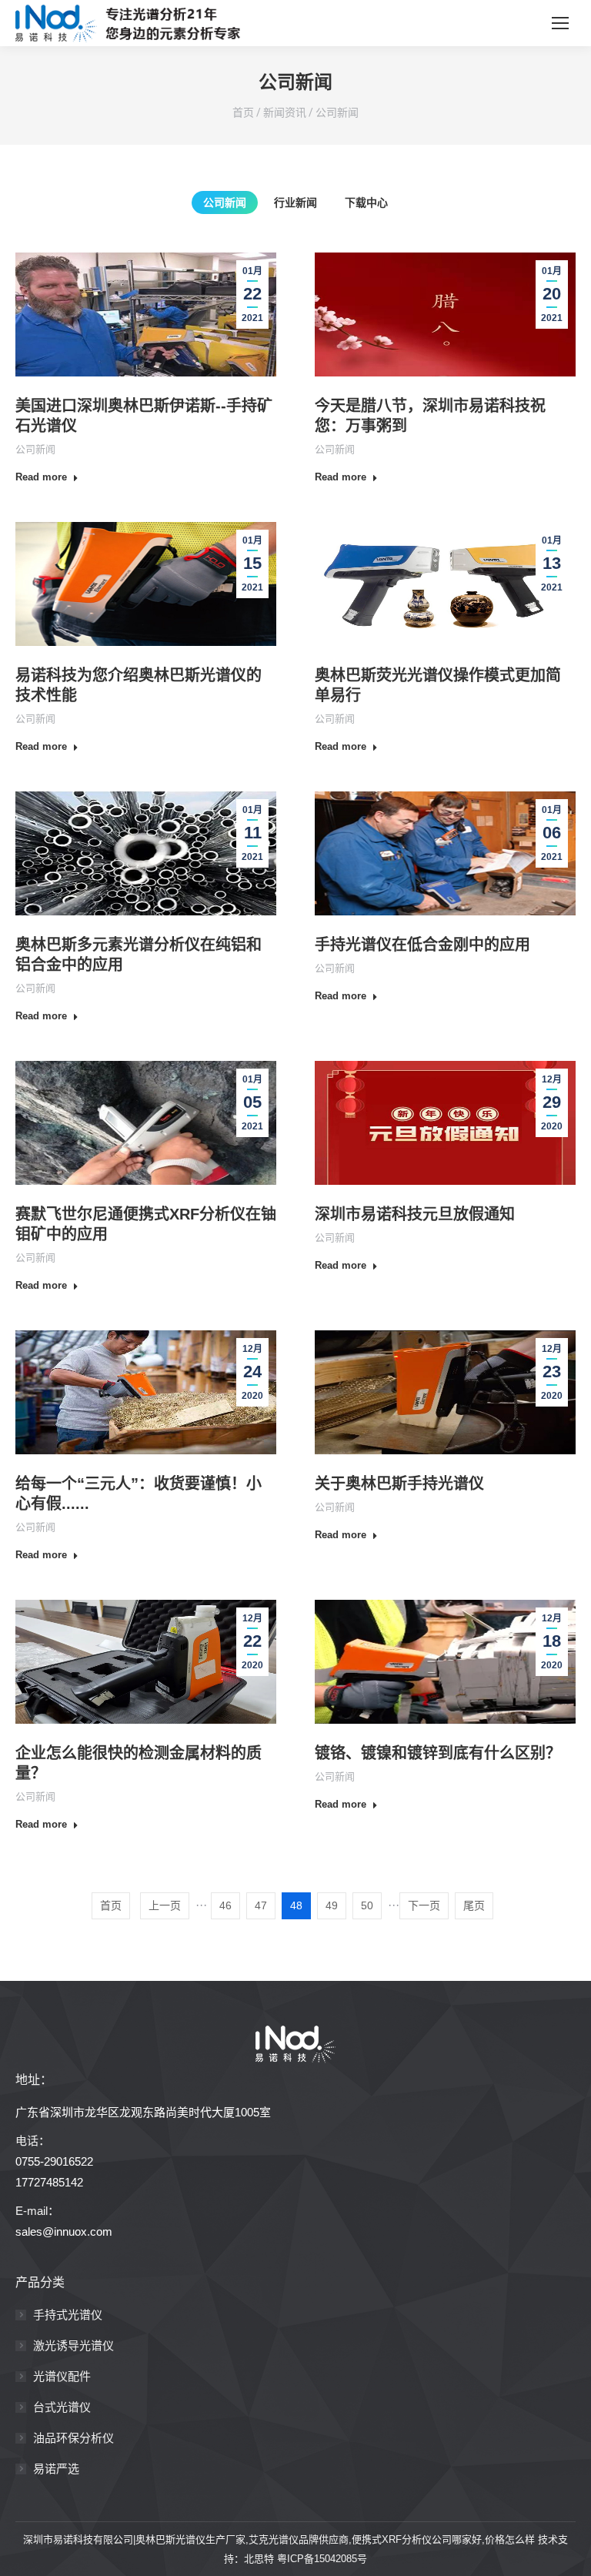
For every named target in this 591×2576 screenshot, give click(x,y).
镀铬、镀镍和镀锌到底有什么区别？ (438, 1753)
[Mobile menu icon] (560, 23)
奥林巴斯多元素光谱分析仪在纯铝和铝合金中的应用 (139, 955)
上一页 (165, 1905)
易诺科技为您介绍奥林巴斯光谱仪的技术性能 (139, 685)
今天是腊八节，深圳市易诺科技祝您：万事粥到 (430, 416)
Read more (41, 477)
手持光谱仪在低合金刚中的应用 (422, 945)
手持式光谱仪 (68, 2315)
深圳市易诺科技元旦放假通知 (415, 1214)
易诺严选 (56, 2469)
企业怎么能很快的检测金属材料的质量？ (139, 1763)
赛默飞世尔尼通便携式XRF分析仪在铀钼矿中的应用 (146, 1224)
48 (296, 1905)
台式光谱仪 (62, 2407)
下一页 (424, 1905)
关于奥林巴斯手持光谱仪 (399, 1484)
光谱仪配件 (62, 2376)
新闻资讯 (285, 112)
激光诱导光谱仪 (73, 2345)
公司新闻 (337, 112)
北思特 (259, 2559)
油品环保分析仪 (73, 2438)
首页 (243, 112)
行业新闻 (295, 202)
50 (367, 1905)
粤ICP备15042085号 (322, 2559)
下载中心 (366, 202)
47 (261, 1905)
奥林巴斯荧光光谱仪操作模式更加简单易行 (438, 685)
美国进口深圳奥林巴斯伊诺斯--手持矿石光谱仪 (144, 416)
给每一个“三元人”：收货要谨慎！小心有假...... (139, 1494)
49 (332, 1905)
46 (225, 1905)
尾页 (474, 1905)
